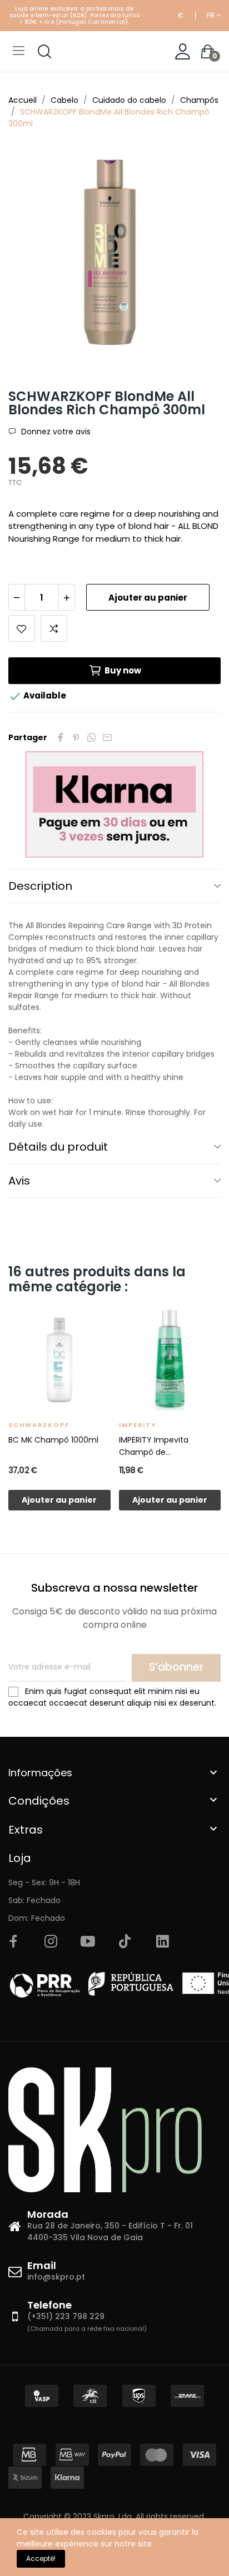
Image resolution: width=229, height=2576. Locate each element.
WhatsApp (92, 737)
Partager (61, 737)
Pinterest (76, 737)
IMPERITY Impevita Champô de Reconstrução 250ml (159, 1446)
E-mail (107, 737)
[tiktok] (125, 1942)
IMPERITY (138, 1425)
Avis (19, 1181)
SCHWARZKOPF (39, 1425)
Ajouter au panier (148, 598)
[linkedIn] (162, 1942)
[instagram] (51, 1942)
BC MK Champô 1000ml (53, 1440)
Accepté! (41, 2558)
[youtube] (88, 1942)
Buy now (123, 670)
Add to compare (54, 628)
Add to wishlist (22, 628)
